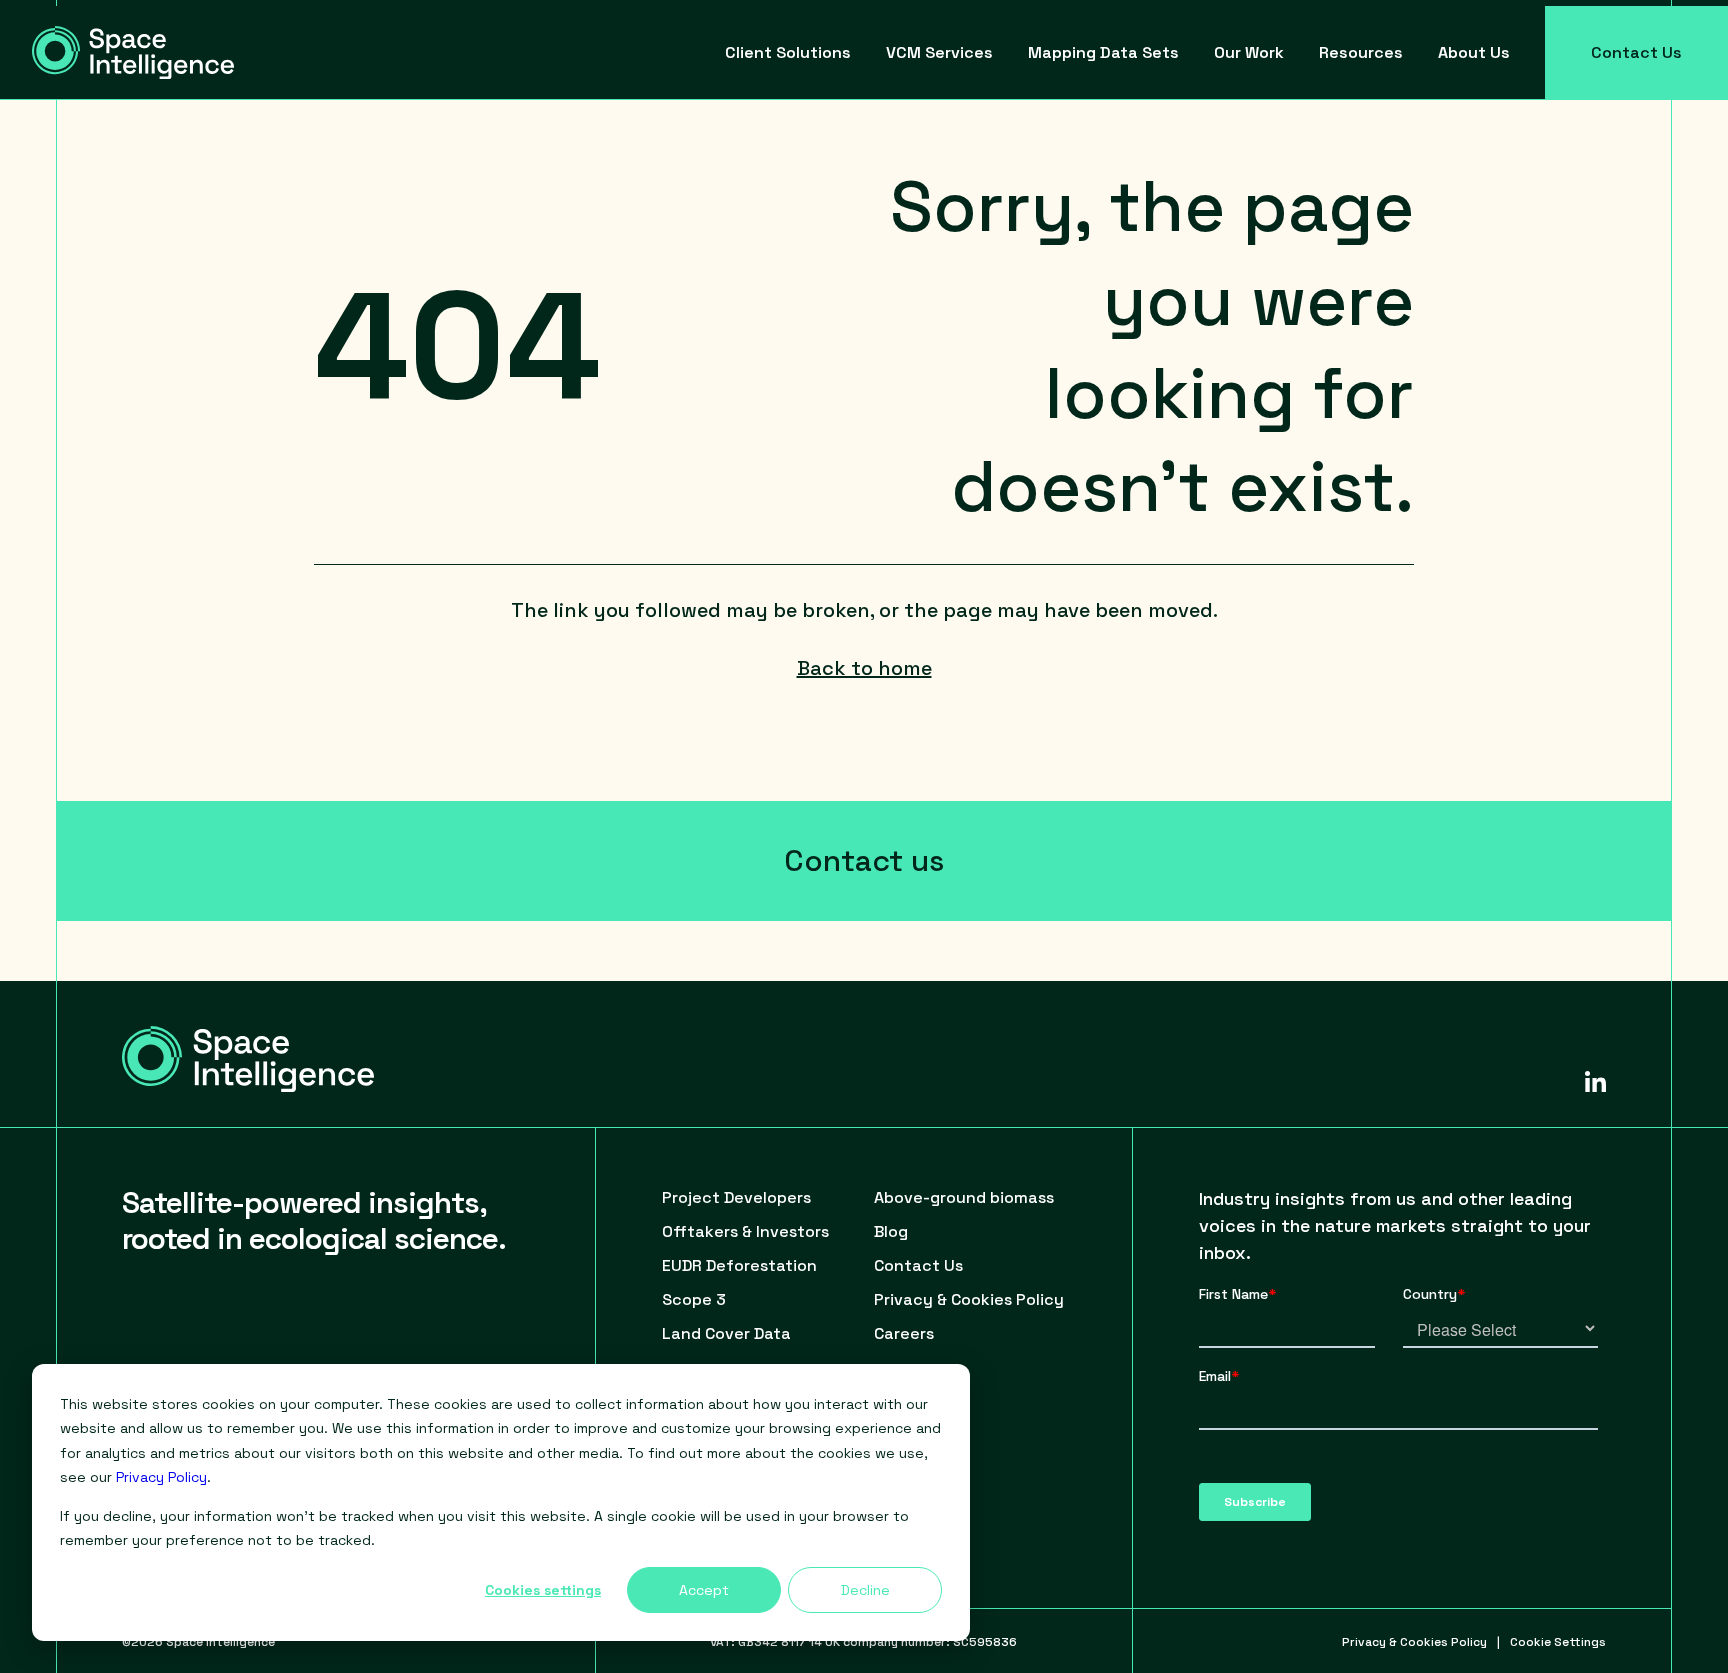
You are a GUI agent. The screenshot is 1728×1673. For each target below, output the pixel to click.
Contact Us (1636, 52)
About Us (1474, 52)
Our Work (1249, 52)
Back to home (864, 668)
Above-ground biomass (964, 1197)
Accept (704, 1590)
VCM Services (939, 52)
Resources (1361, 52)
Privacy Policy (161, 1477)
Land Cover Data (726, 1333)
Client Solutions (788, 52)
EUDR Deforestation (739, 1265)
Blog (891, 1231)
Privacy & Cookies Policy (969, 1299)
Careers (904, 1333)
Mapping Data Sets (1103, 52)
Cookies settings (543, 1590)
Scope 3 (694, 1299)
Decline (865, 1590)
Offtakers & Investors (745, 1231)
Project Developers (736, 1197)
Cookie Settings (1558, 1642)
